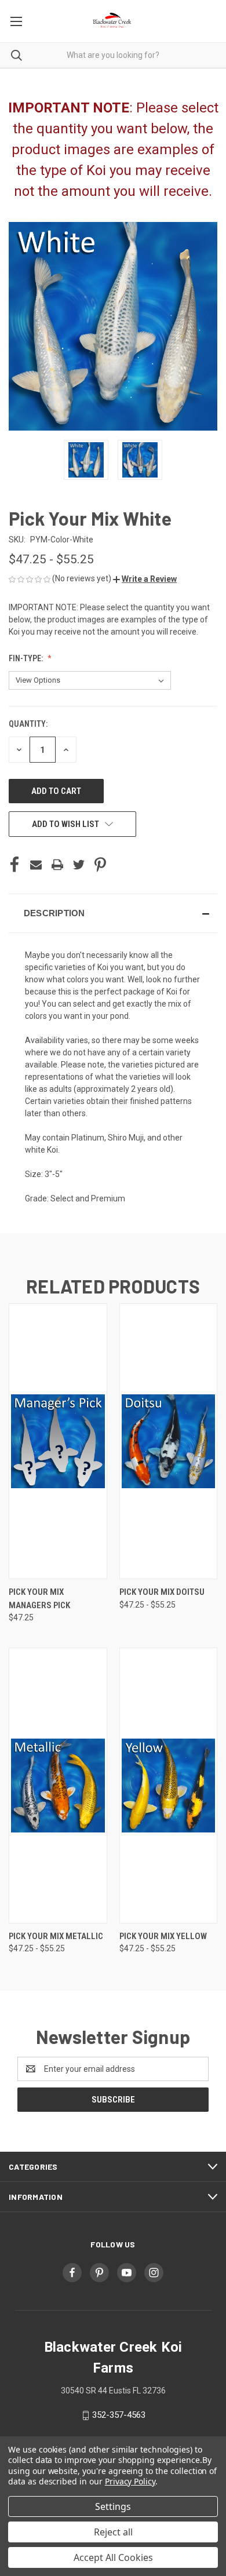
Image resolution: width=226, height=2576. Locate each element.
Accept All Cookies (113, 2557)
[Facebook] (14, 865)
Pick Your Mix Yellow (163, 1936)
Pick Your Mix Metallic (56, 1936)
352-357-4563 (119, 2415)
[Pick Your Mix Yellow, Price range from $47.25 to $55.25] (169, 1786)
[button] (145, 579)
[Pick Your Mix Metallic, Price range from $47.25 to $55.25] (58, 1786)
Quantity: (28, 724)
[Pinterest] (100, 865)
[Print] (57, 865)
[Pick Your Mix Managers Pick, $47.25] (58, 1441)
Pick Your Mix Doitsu (162, 1592)
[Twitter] (79, 865)
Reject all (113, 2532)
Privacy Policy (130, 2481)
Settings (113, 2506)
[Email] (36, 865)
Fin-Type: (27, 658)
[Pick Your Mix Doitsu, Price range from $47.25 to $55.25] (169, 1441)
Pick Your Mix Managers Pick (39, 1599)
